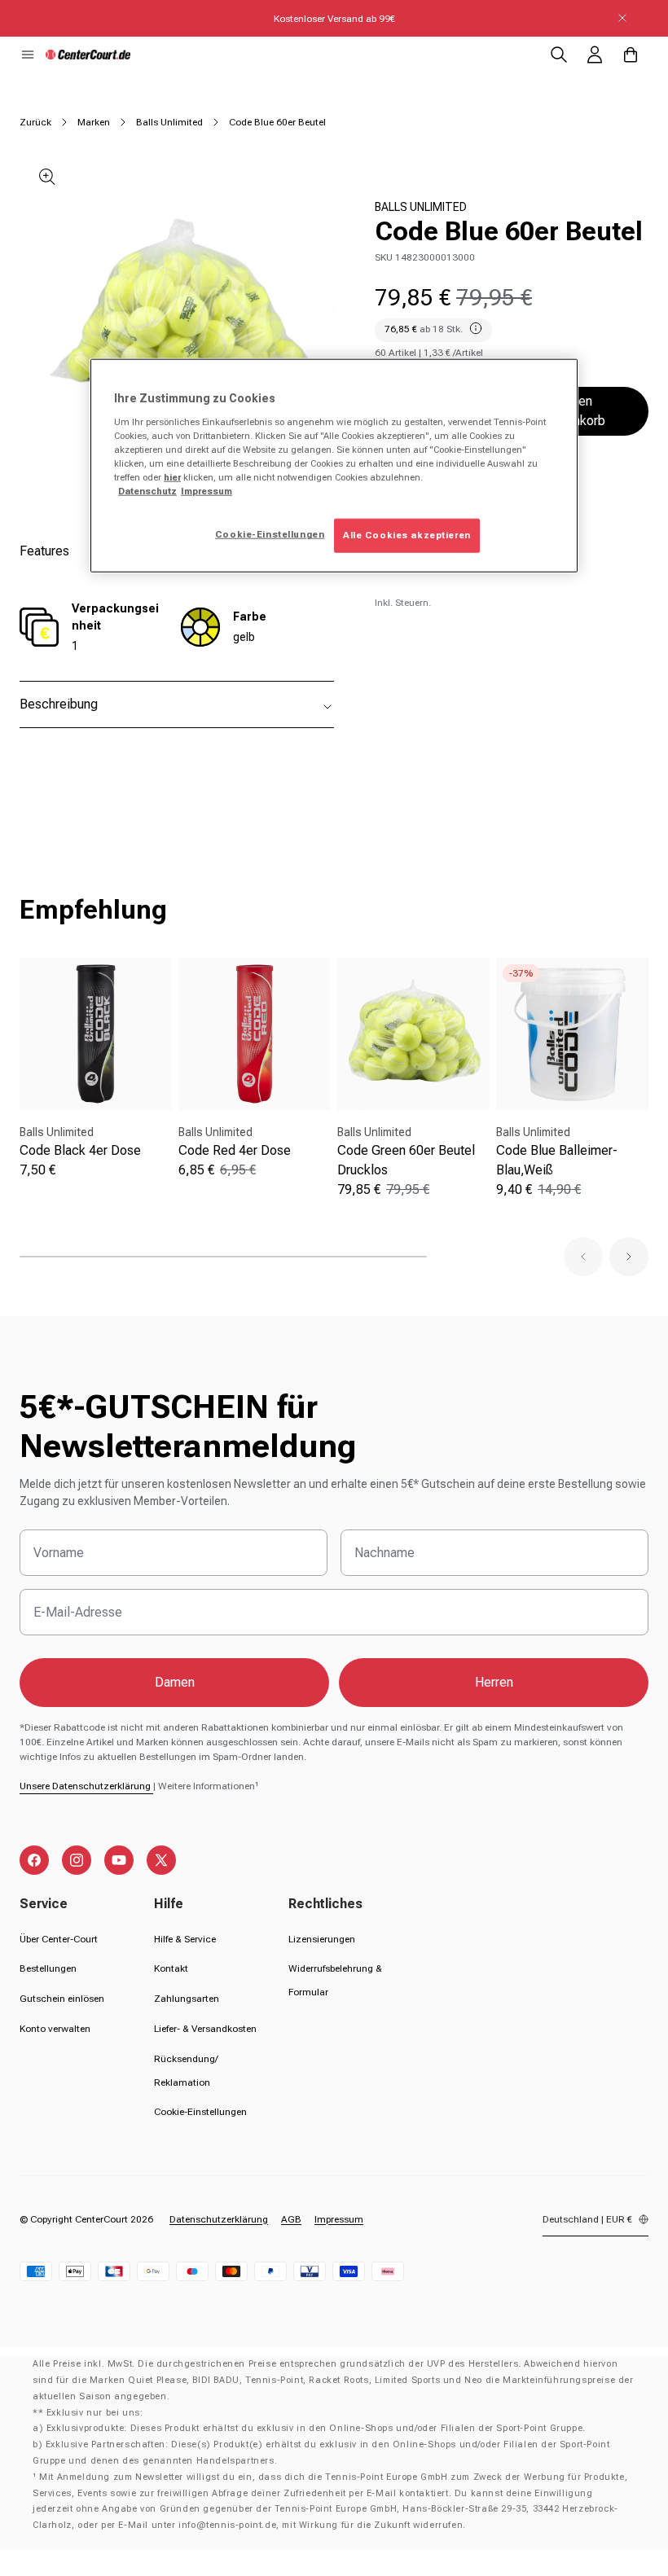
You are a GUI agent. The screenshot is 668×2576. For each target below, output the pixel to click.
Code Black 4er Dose (80, 1150)
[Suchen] (559, 55)
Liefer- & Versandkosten (205, 2029)
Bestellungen (48, 1968)
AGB (291, 2219)
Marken (94, 122)
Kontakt (171, 1968)
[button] (28, 55)
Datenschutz (147, 491)
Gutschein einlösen (62, 1999)
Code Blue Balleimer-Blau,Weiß (557, 1160)
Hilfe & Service (185, 1939)
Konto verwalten (55, 2029)
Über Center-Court (59, 1939)
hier (172, 477)
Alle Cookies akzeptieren (407, 535)
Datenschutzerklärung (219, 2219)
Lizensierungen (322, 1939)
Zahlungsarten (187, 1999)
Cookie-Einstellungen (200, 2112)
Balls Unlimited (169, 122)
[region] (334, 466)
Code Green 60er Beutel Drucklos (406, 1160)
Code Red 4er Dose (235, 1150)
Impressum (339, 2219)
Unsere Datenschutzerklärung (86, 1786)
